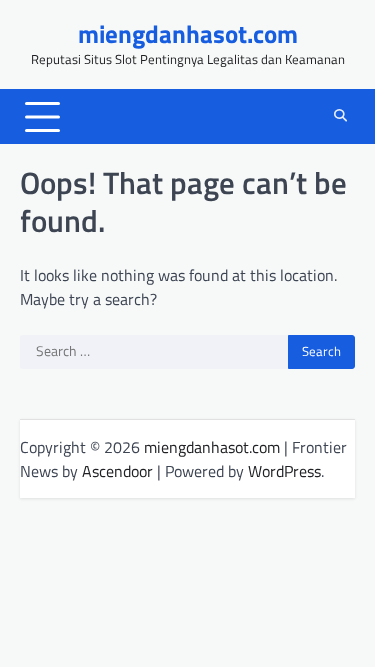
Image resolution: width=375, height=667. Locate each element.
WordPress (284, 471)
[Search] (340, 117)
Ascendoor (117, 471)
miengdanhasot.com (188, 34)
